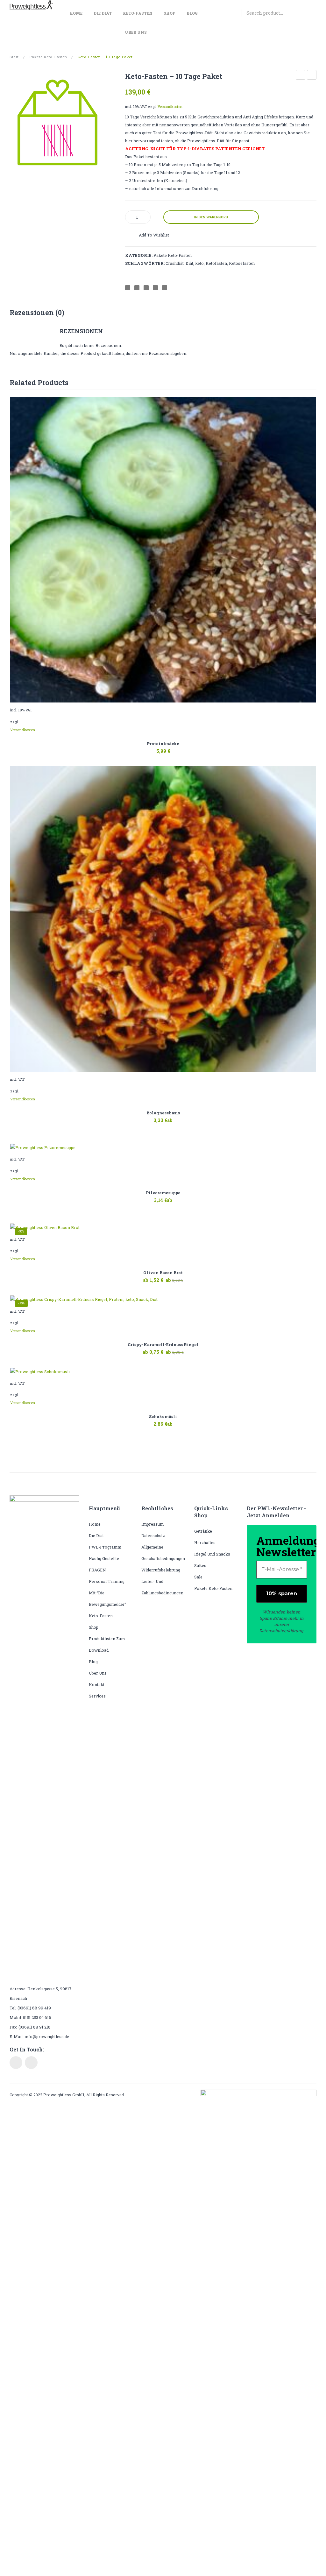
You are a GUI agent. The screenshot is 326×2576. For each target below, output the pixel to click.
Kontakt (97, 1684)
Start (14, 57)
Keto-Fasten (101, 1616)
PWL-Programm (105, 1547)
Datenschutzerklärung (281, 1631)
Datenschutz (153, 1535)
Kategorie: (139, 255)
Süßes (200, 1565)
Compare (189, 237)
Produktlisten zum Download (107, 1644)
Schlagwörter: (145, 263)
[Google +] (155, 288)
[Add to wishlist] (309, 404)
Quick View (179, 747)
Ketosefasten (242, 263)
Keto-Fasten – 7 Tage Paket (301, 76)
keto (199, 263)
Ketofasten (216, 263)
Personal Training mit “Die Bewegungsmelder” (108, 1593)
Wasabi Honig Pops (312, 76)
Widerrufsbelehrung (161, 1570)
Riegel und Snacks (212, 1554)
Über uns (98, 1673)
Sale (198, 1577)
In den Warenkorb (211, 217)
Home (95, 1524)
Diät (189, 263)
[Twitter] (137, 288)
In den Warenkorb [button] (147, 747)
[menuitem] (78, 13)
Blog (93, 1662)
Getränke (203, 1531)
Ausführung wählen (147, 1124)
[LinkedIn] (165, 288)
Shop (94, 1627)
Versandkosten (170, 106)
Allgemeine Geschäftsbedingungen (163, 1553)
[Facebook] (128, 288)
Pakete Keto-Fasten (48, 57)
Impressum (152, 1524)
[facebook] (16, 2063)
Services (97, 1696)
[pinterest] (31, 2063)
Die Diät (96, 1535)
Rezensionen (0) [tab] (37, 312)
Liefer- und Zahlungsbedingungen (162, 1587)
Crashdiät (175, 263)
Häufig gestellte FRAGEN (104, 1564)
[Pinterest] (146, 288)
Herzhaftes (205, 1542)
